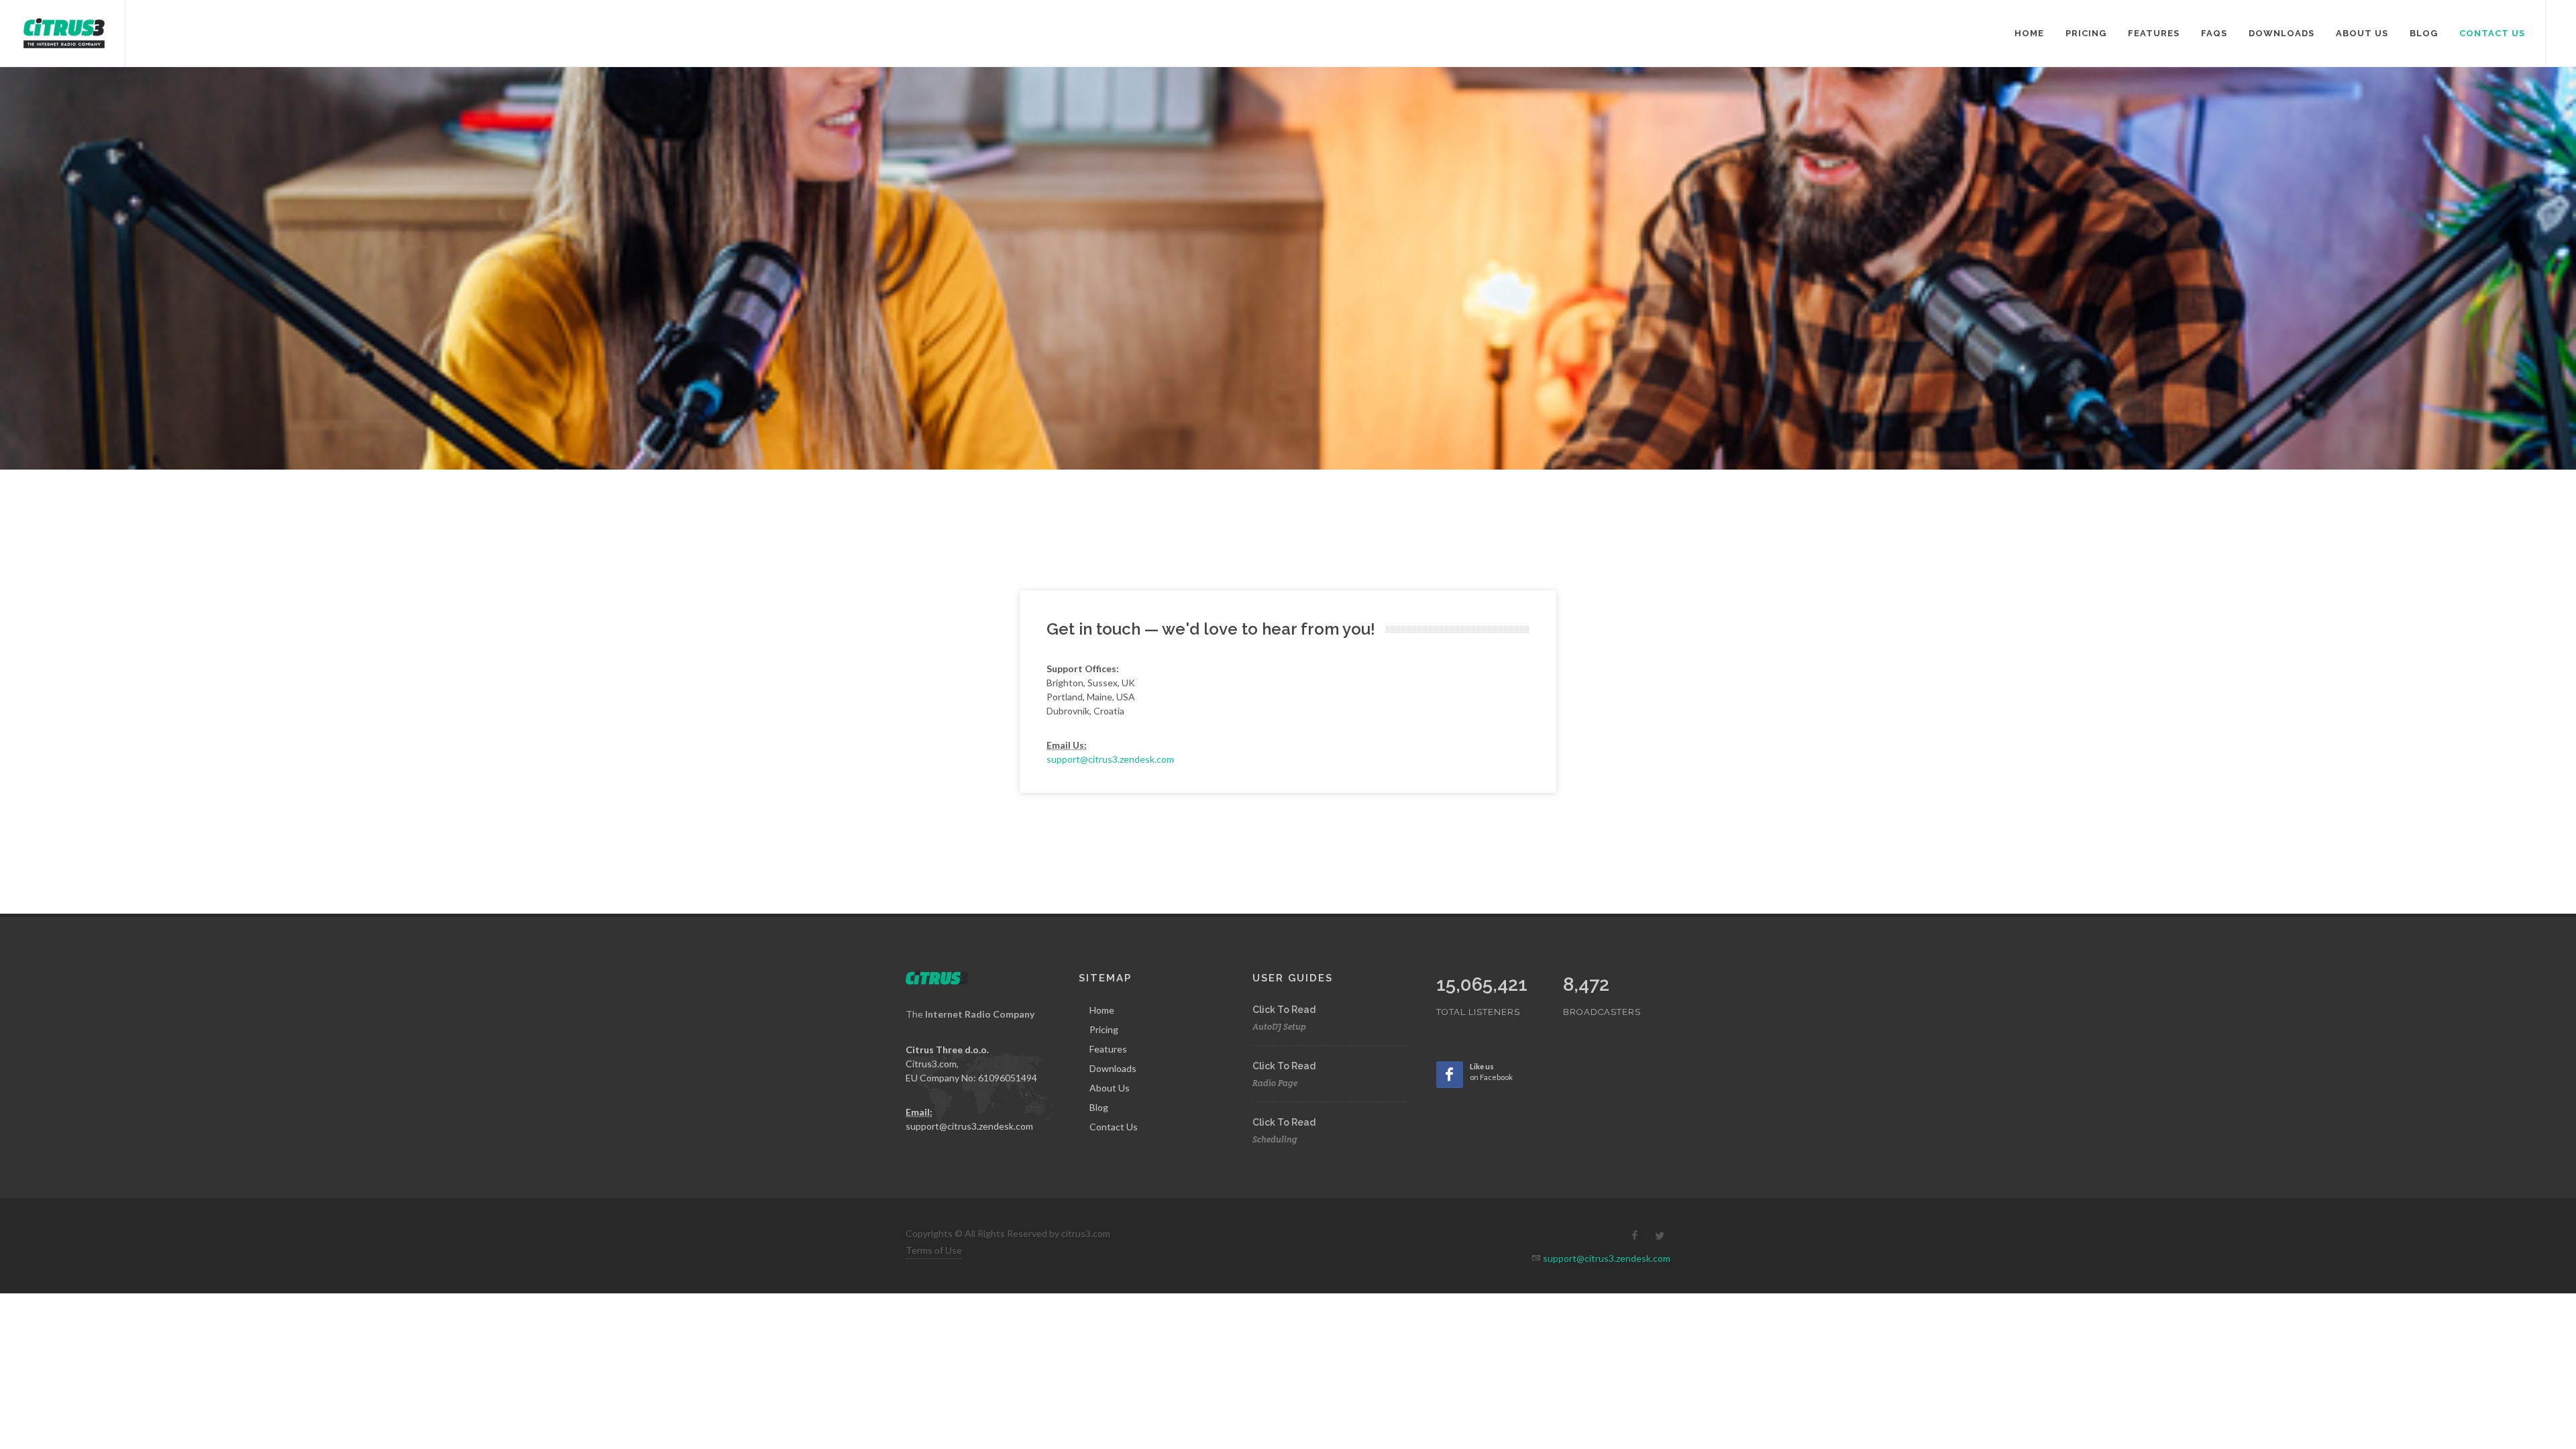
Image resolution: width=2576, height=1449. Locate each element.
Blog (1099, 1107)
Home (1102, 1010)
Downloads (1113, 1068)
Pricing (1104, 1029)
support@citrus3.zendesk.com (1110, 759)
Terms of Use (934, 1250)
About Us (1110, 1088)
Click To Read (1284, 1010)
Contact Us (1114, 1127)
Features (1108, 1049)
